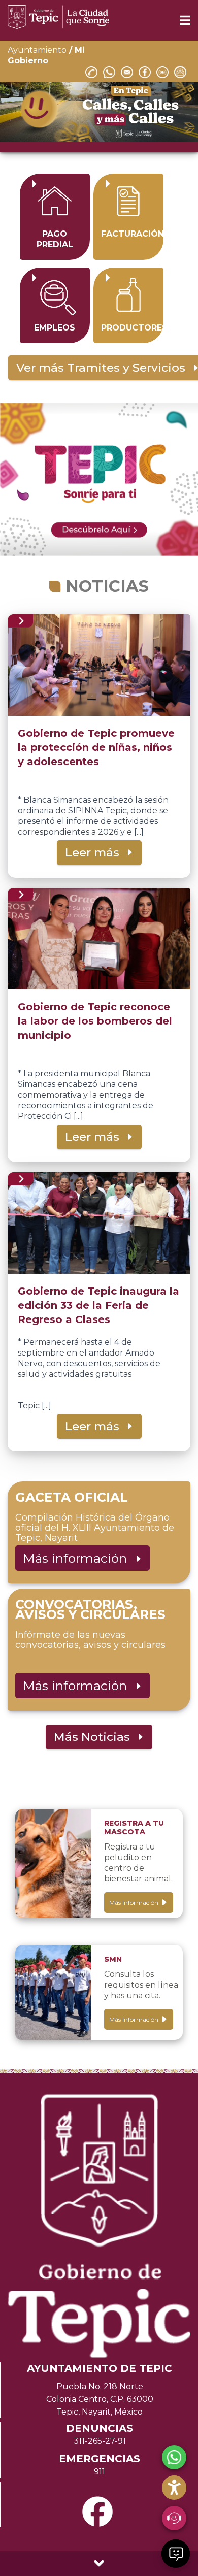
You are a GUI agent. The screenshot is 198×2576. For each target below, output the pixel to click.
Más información (78, 1558)
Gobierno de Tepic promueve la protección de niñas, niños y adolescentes (96, 747)
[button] (176, 2554)
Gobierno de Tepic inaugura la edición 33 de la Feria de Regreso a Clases (98, 1305)
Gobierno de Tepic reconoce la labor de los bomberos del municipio (95, 1021)
